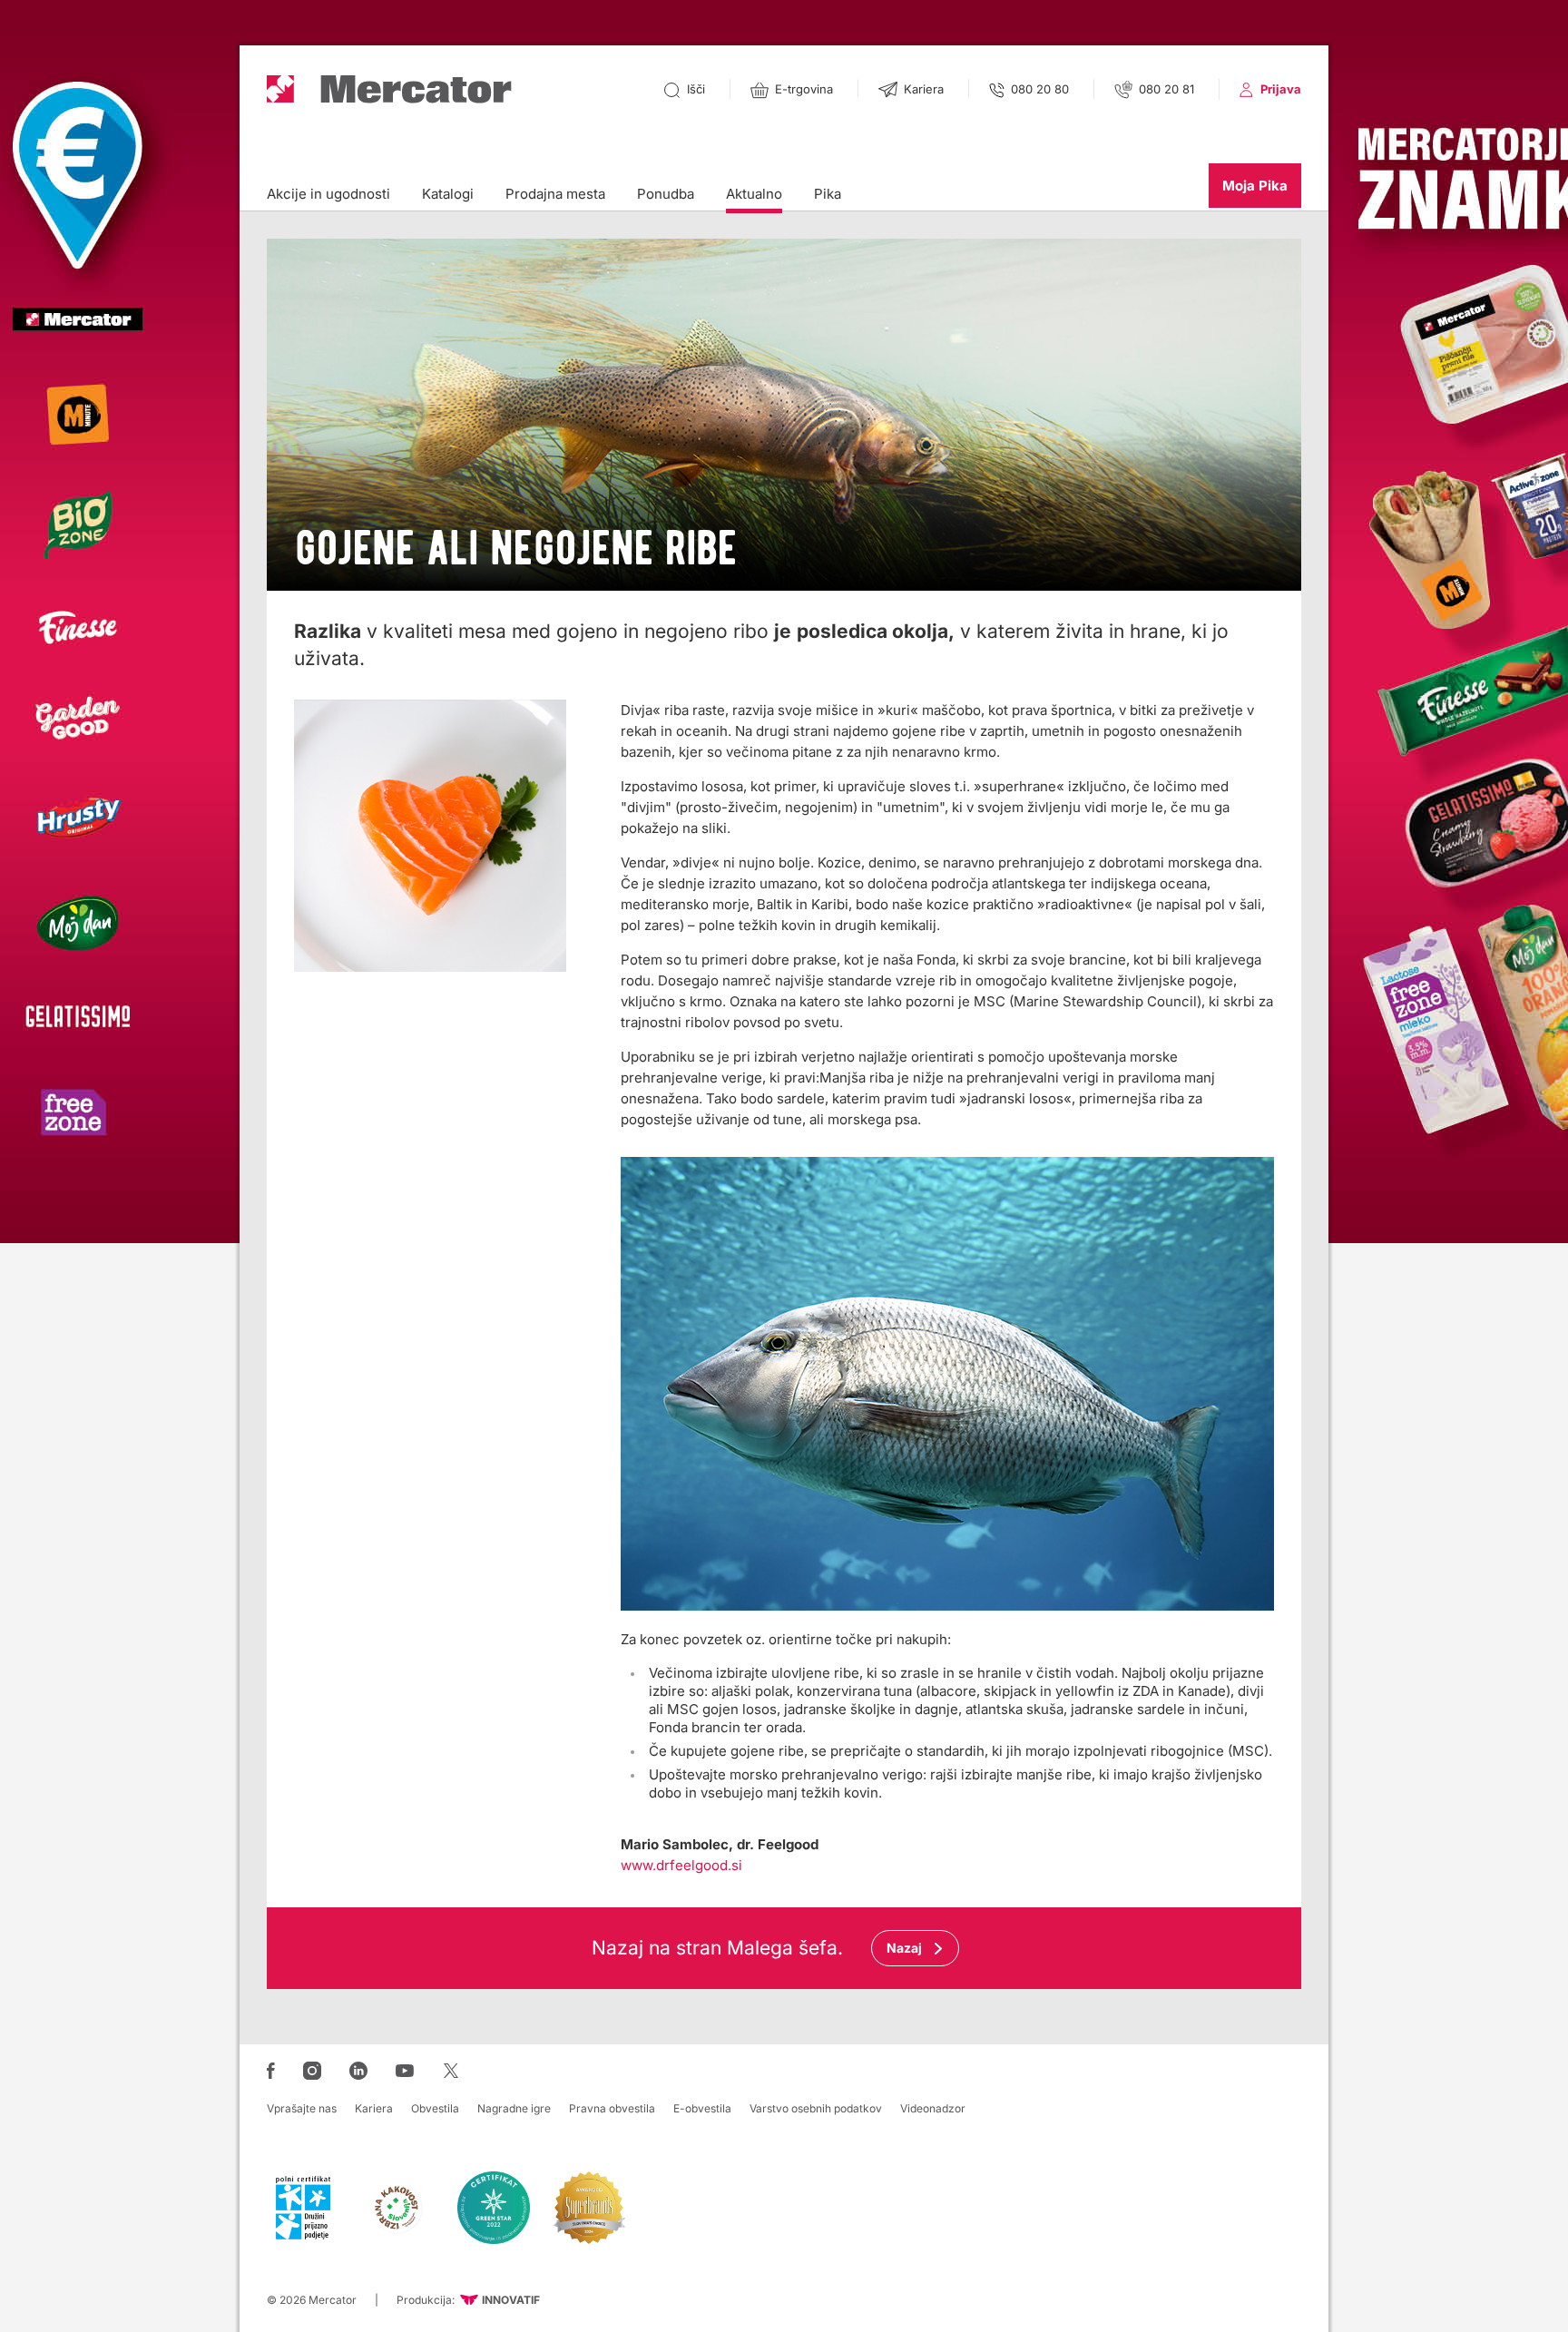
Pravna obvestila (612, 2108)
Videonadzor (933, 2108)
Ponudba (666, 194)
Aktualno (754, 194)
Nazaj (904, 1948)
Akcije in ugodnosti (328, 194)
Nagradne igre (514, 2108)
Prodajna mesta (555, 194)
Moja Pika (1255, 186)
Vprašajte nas (302, 2108)
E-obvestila (702, 2108)
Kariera (374, 2108)
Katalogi (448, 194)
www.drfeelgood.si (681, 1865)
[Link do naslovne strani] (389, 89)
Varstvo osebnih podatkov (816, 2108)
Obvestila (435, 2108)
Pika (828, 194)
